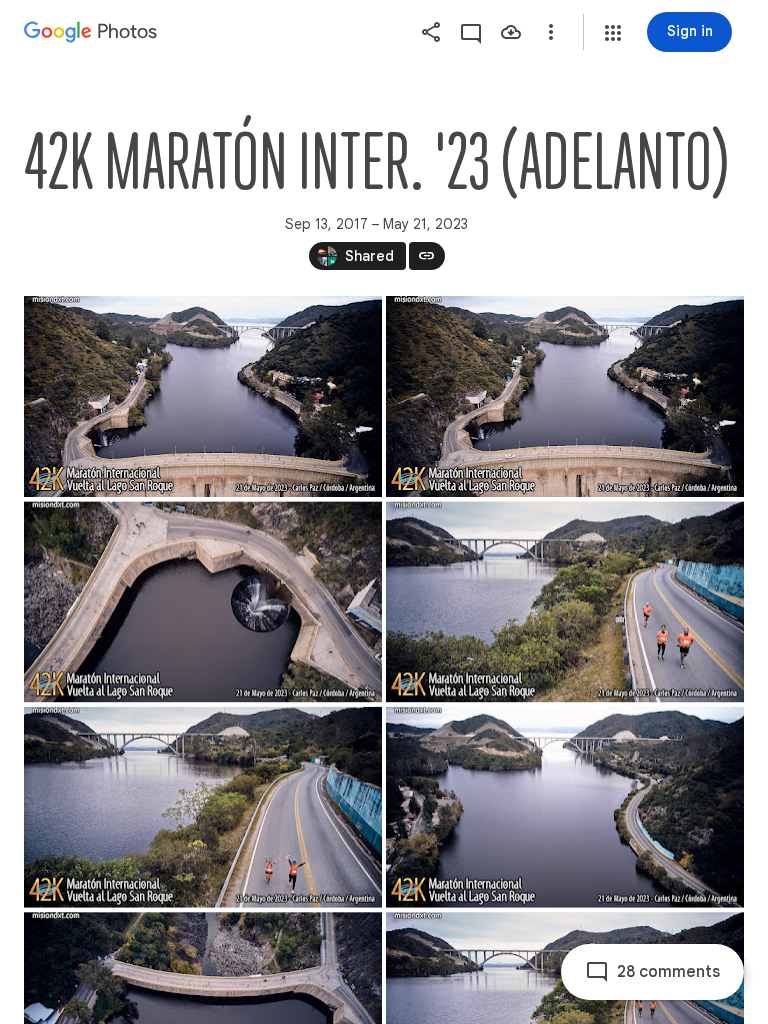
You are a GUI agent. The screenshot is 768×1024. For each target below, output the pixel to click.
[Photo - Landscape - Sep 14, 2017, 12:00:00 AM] (203, 396)
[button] (613, 33)
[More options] (551, 32)
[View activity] (471, 32)
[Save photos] (511, 32)
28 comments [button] (668, 972)
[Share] (431, 32)
